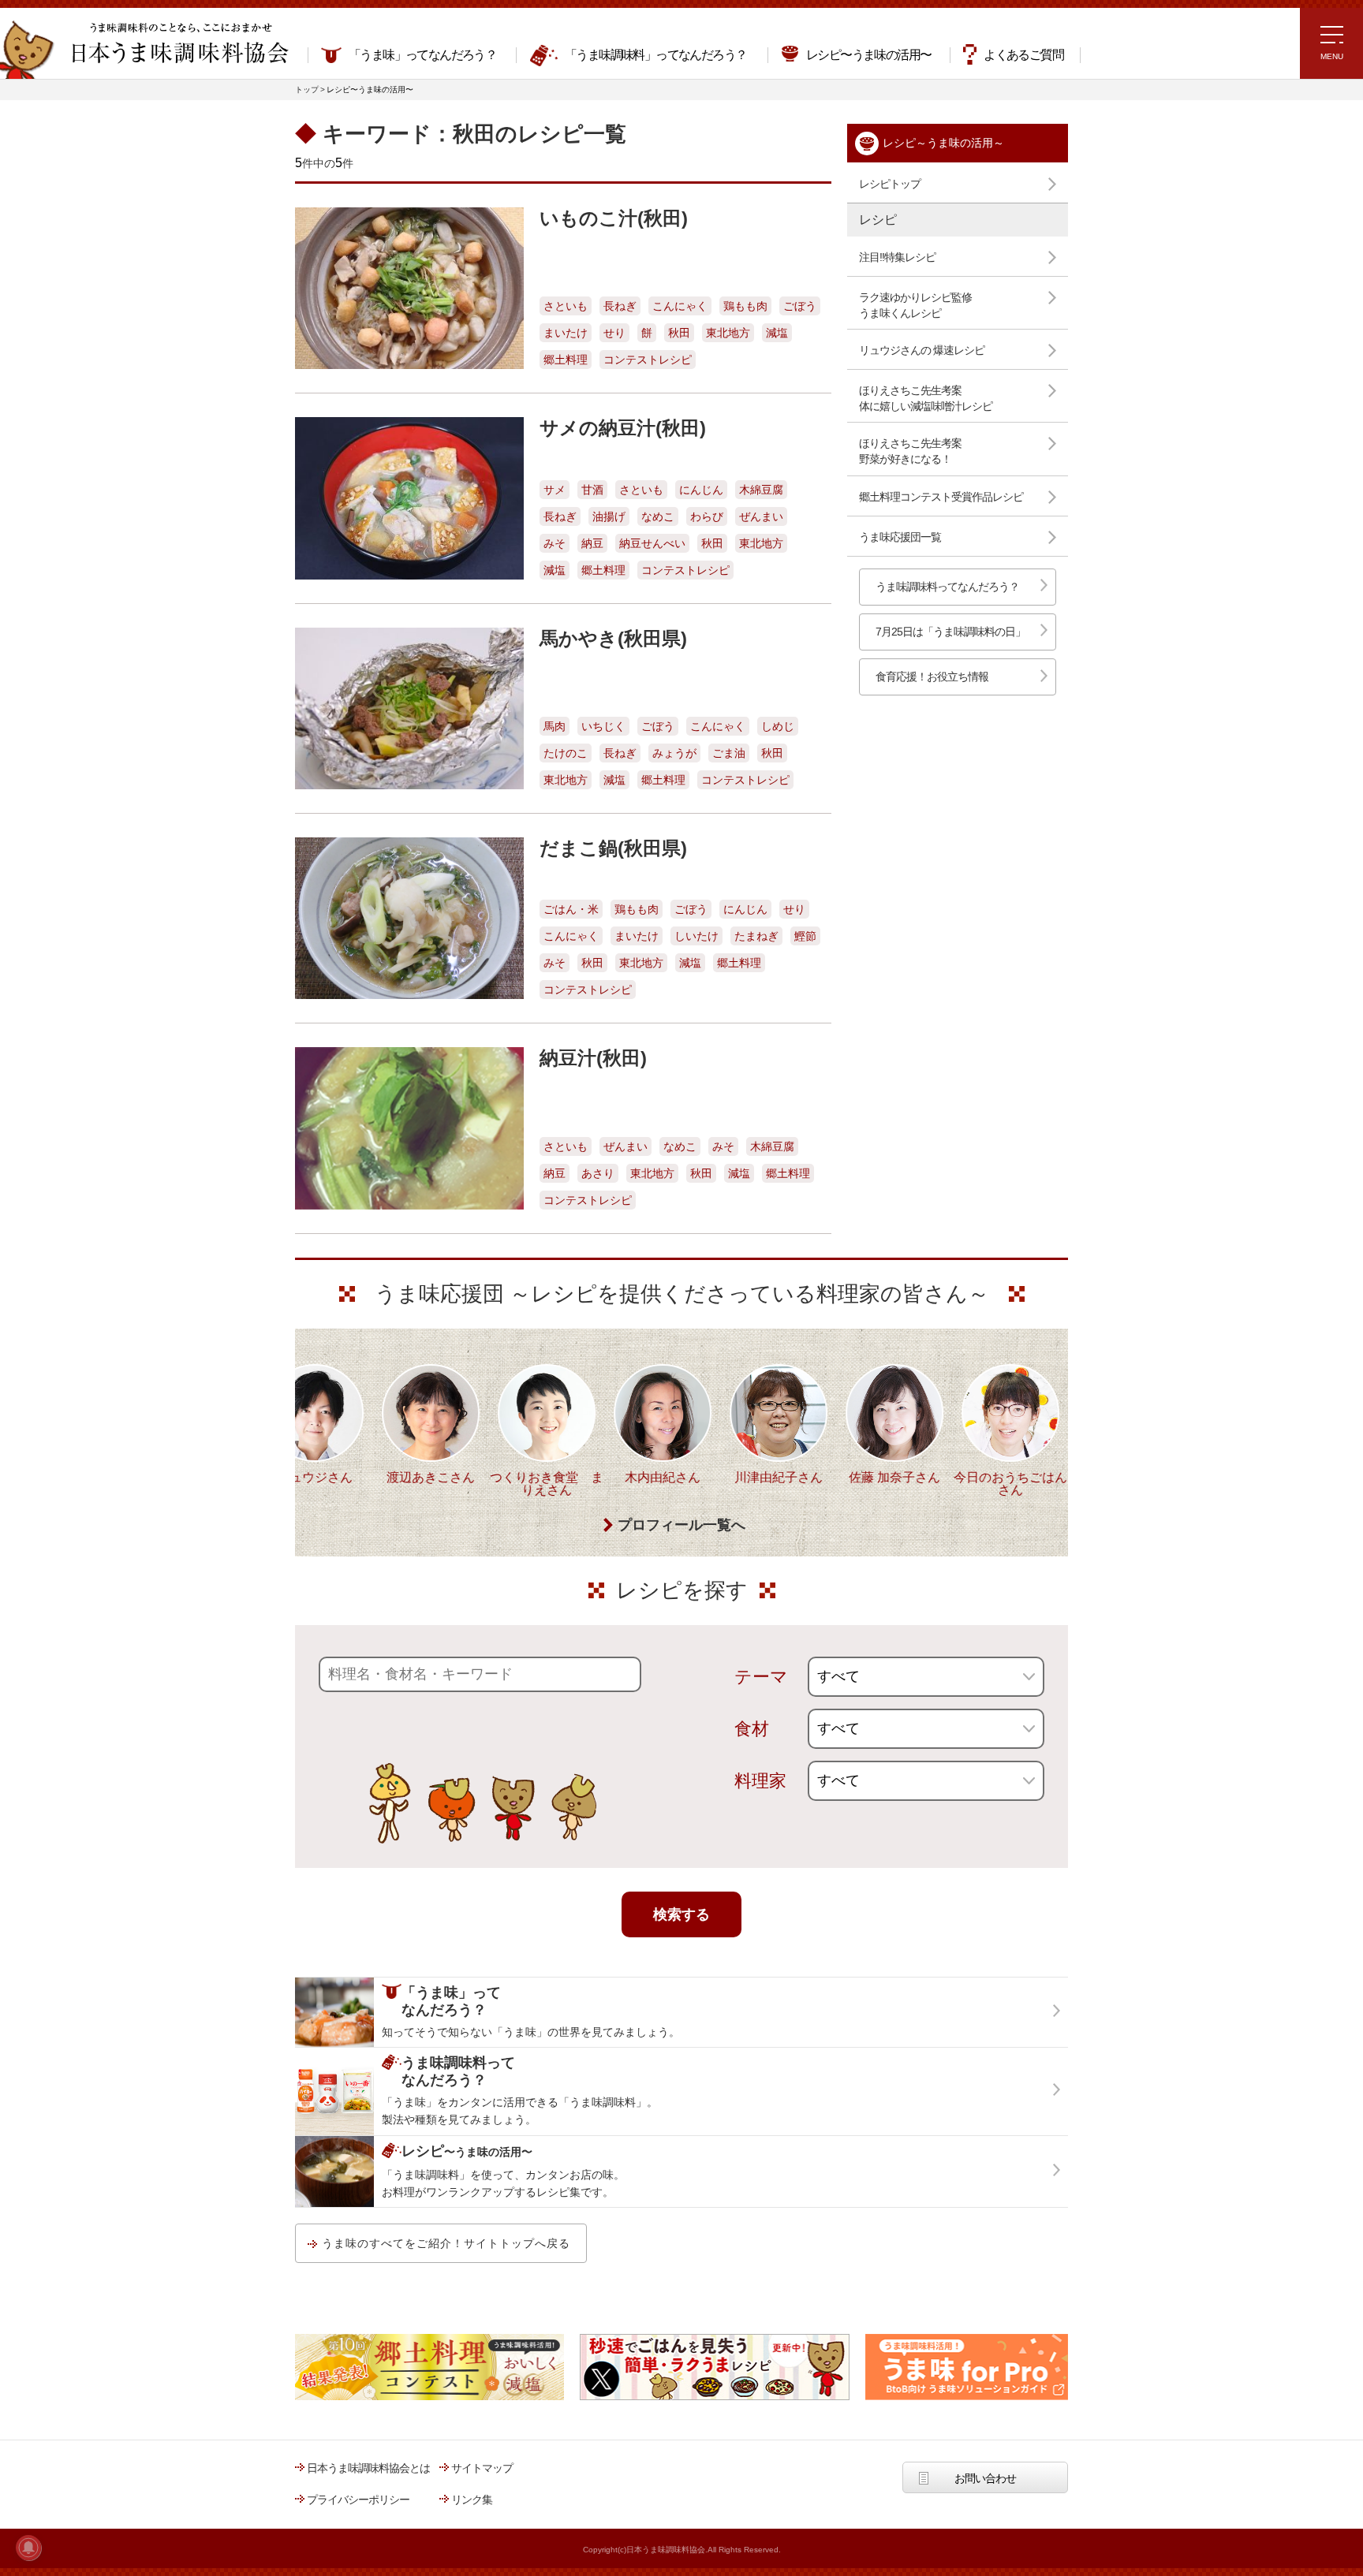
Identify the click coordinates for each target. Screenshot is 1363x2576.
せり (614, 333)
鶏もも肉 (745, 306)
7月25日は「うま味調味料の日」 (950, 632)
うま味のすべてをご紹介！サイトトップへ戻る (446, 2243)
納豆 (592, 543)
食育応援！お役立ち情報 (932, 677)
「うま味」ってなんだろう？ (422, 55)
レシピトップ (890, 184)
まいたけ (566, 333)
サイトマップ (482, 2468)
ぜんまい (761, 516)
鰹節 (805, 936)
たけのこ (566, 753)
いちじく (603, 726)
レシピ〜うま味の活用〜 (868, 55)
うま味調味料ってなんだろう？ (947, 587)
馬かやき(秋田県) (613, 638)
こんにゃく (680, 306)
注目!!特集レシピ (897, 257)
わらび (707, 516)
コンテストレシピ (648, 360)
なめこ (658, 516)
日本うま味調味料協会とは (368, 2468)
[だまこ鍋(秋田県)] (409, 918)
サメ (555, 490)
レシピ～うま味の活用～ (943, 143)
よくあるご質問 (1023, 55)
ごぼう (800, 306)
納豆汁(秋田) (593, 1058)
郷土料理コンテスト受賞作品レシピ (941, 497)
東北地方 (728, 333)
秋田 (679, 333)
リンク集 (472, 2500)
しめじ (778, 726)
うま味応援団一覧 (900, 537)
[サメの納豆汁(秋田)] (409, 498)
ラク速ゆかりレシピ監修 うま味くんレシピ (915, 305)
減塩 (777, 333)
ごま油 (729, 753)
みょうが (674, 753)
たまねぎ (756, 936)
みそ (555, 543)
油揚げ (609, 516)
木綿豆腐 (761, 490)
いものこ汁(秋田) (614, 218)
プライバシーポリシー (358, 2500)
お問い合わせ (985, 2478)
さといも (566, 306)
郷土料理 (566, 360)
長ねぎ (620, 306)
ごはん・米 (571, 909)
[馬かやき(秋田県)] (409, 708)
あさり (598, 1173)
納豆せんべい (652, 543)
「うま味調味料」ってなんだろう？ (655, 55)
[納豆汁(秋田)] (409, 1128)
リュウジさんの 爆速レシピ (922, 350)
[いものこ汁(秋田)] (409, 288)
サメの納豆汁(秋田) (623, 428)
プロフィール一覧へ (681, 1525)
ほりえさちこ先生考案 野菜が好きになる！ (910, 451)
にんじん (701, 490)
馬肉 (555, 726)
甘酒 (592, 490)
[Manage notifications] (28, 2548)
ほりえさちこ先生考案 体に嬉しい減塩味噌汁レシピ (926, 398)
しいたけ (696, 936)
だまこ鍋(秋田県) (613, 848)
